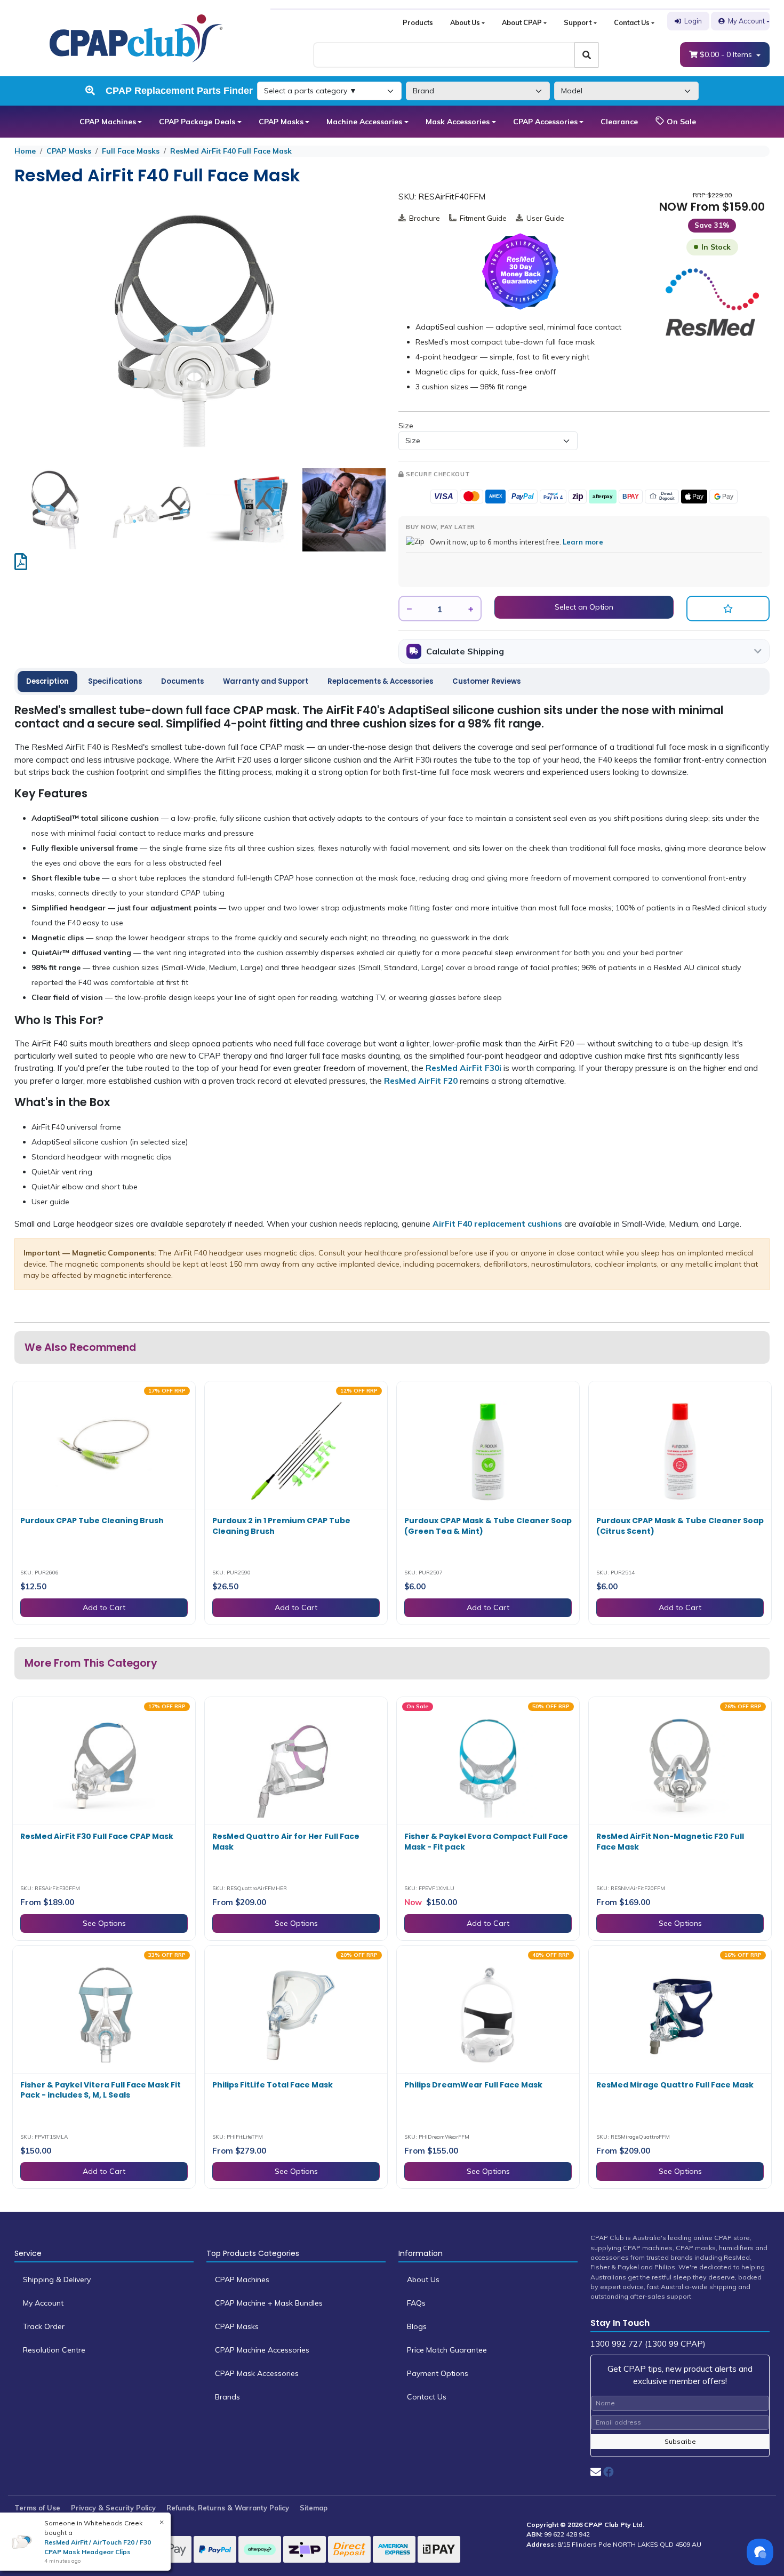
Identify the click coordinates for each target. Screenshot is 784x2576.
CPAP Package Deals (197, 122)
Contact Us (632, 22)
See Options (104, 1923)
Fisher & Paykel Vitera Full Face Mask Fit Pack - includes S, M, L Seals (101, 2090)
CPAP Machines (108, 122)
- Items (727, 54)
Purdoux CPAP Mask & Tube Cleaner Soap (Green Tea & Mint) (488, 1526)
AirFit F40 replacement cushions (497, 1224)
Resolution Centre (54, 2350)
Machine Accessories (364, 122)
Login (693, 21)
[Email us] (596, 2472)
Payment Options (438, 2373)
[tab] (47, 682)
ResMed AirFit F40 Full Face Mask (231, 151)
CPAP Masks (281, 122)
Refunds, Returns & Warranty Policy (228, 2508)
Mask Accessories (458, 122)
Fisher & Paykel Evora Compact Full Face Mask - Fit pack (486, 1842)
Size (406, 426)
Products (418, 22)
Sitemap (314, 2508)
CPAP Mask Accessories (257, 2373)
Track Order (44, 2326)
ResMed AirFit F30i (463, 1068)
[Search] (587, 55)
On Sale (680, 122)
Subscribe (680, 2441)
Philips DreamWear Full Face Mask (473, 2085)
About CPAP (522, 22)
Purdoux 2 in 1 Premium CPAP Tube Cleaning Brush (281, 1526)
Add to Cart (104, 1607)
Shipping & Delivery (57, 2279)
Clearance (619, 122)
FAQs (416, 2303)
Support (578, 22)
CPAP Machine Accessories (262, 2350)
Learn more (583, 542)
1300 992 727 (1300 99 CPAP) (648, 2344)
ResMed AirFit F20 (421, 1081)
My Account (746, 21)
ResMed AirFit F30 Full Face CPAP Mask (97, 1836)
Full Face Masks (131, 151)
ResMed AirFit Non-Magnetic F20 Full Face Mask (670, 1842)
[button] (728, 609)
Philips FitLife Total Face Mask (273, 2085)
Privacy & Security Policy (113, 2508)
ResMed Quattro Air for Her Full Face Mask (286, 1842)
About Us (465, 22)
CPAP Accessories (545, 122)
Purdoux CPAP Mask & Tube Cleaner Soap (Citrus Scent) (680, 1526)
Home (25, 151)
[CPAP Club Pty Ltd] (136, 37)
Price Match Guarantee (447, 2350)
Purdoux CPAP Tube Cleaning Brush (92, 1521)
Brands (227, 2397)
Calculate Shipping (465, 651)
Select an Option (584, 607)
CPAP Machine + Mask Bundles (269, 2303)
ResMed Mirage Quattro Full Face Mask (675, 2085)
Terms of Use (37, 2508)
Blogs (417, 2326)
